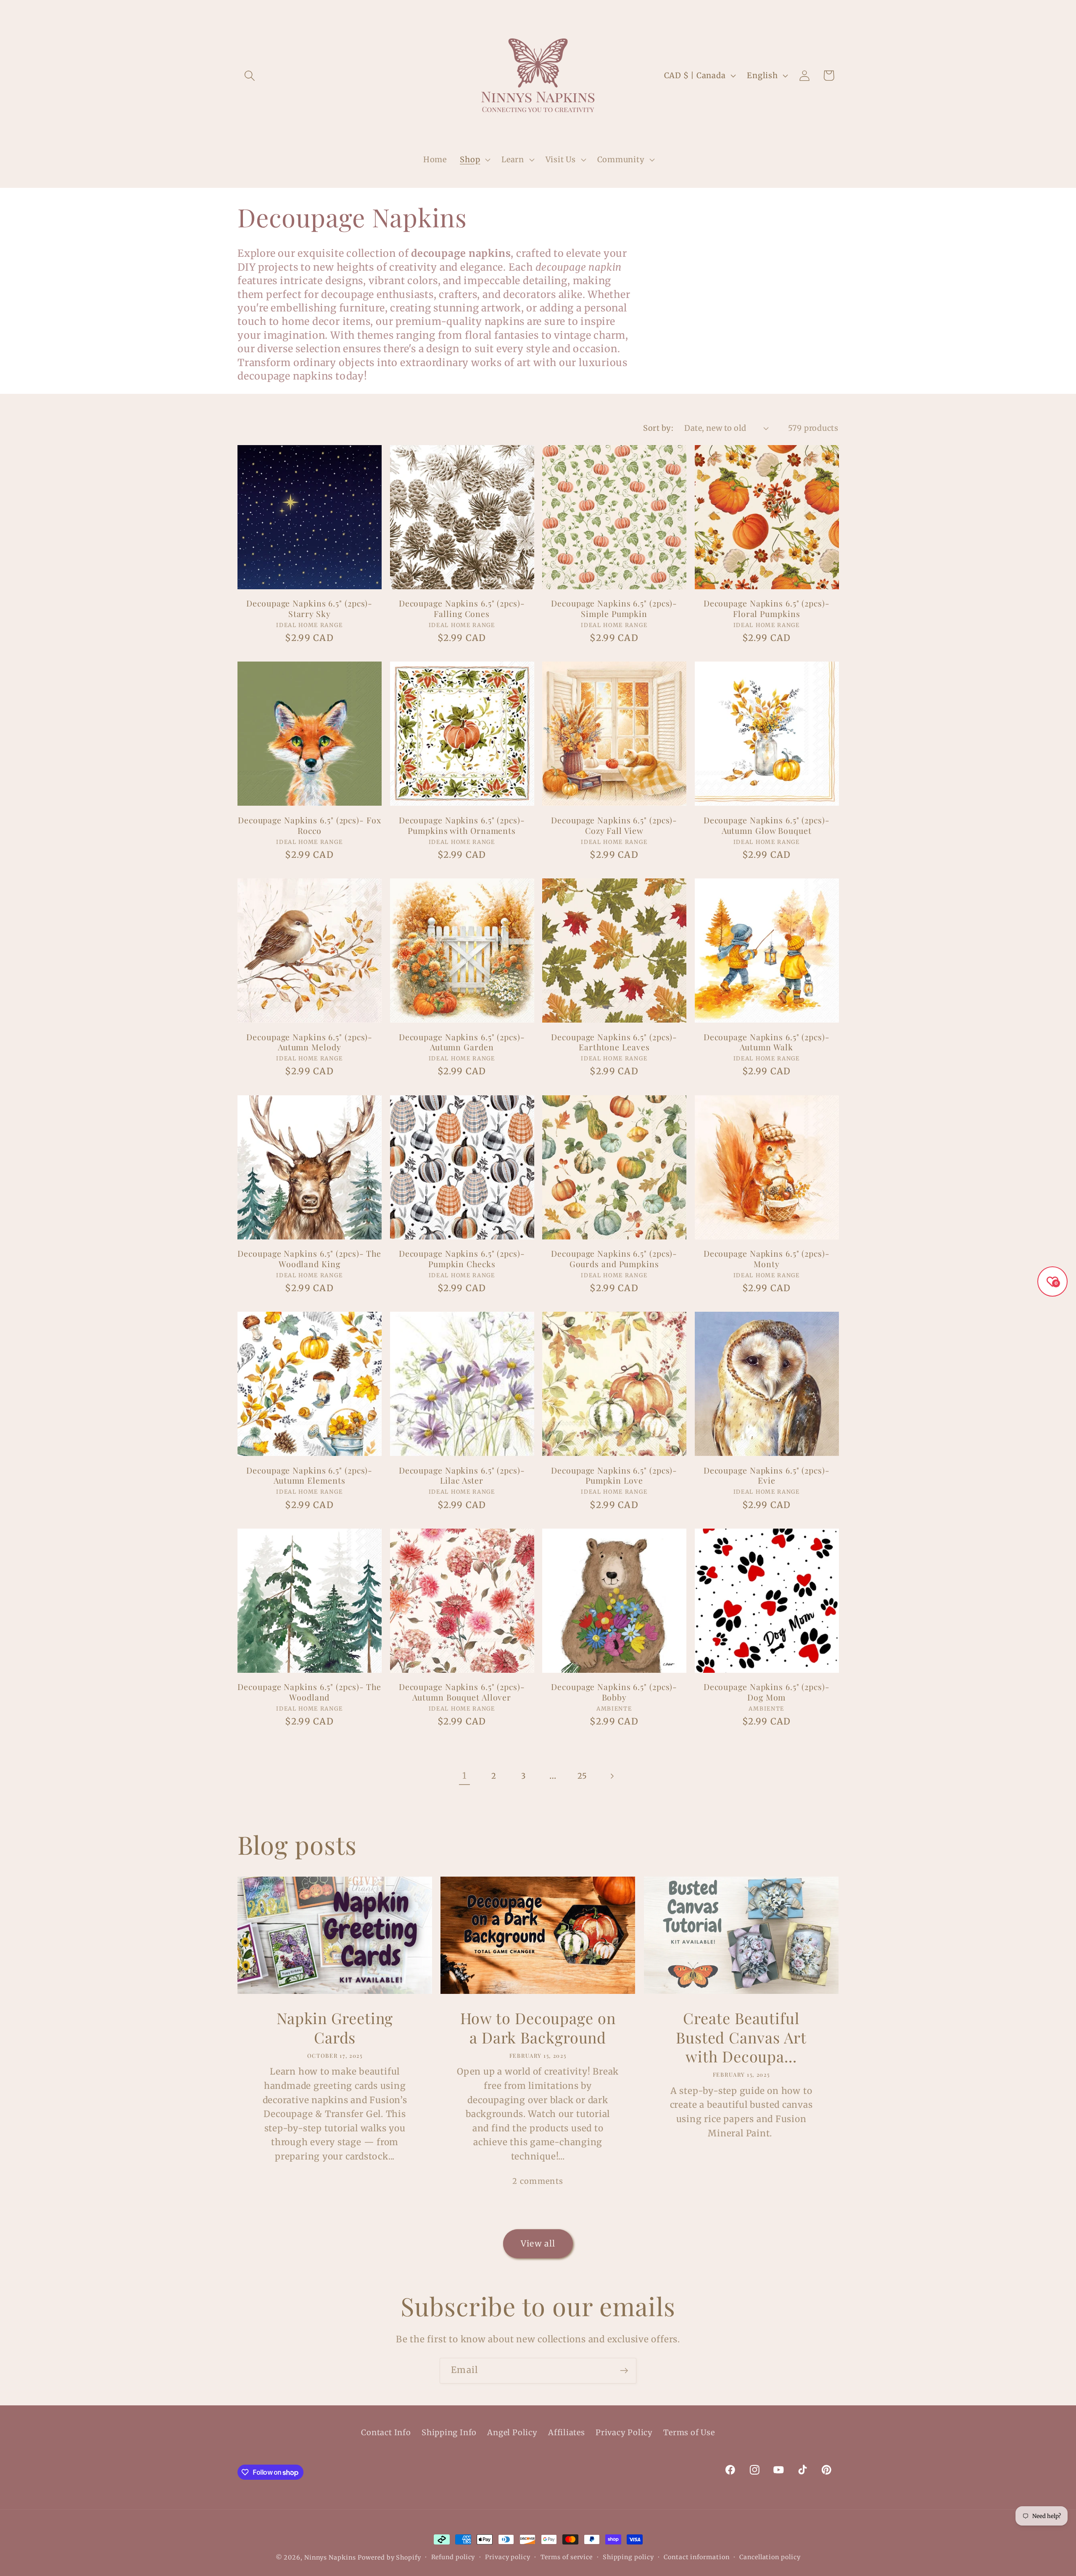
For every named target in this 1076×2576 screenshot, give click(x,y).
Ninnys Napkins (330, 2558)
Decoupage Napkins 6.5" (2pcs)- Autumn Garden (462, 1042)
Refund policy (453, 2557)
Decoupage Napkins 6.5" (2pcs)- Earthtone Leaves (614, 1042)
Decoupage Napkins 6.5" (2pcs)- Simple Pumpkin (614, 608)
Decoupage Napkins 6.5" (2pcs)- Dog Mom (767, 1692)
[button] (249, 75)
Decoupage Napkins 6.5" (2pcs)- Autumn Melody (309, 1042)
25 (582, 1776)
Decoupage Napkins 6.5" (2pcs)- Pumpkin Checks (462, 1259)
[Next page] (612, 1776)
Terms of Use (689, 2432)
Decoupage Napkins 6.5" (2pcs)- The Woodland (309, 1692)
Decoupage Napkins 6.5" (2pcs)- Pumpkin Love (614, 1475)
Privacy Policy (624, 2432)
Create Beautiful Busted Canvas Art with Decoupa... (741, 2037)
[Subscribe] (624, 2371)
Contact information (696, 2557)
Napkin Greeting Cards (335, 2028)
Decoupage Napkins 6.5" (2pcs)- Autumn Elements (309, 1475)
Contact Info (386, 2432)
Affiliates (567, 2432)
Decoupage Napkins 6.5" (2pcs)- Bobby (614, 1692)
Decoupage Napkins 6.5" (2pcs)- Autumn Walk (767, 1042)
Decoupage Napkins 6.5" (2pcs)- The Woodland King (309, 1259)
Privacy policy (508, 2557)
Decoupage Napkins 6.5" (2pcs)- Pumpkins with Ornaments (462, 825)
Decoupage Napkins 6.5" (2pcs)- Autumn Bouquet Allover (462, 1692)
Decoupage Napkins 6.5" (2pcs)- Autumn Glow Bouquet (767, 825)
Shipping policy (628, 2557)
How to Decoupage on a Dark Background (538, 2028)
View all (538, 2244)
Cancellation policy (770, 2557)
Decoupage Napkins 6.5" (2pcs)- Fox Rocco (310, 825)
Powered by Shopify (389, 2558)
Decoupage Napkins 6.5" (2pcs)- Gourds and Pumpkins (614, 1259)
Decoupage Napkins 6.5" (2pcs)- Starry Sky (309, 608)
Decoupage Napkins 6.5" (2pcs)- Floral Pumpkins (767, 608)
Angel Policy (512, 2432)
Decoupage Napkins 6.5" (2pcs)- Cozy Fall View (614, 825)
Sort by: (658, 428)
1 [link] (464, 1776)
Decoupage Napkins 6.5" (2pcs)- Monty (767, 1259)
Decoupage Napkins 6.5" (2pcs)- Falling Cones (462, 608)
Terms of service (567, 2557)
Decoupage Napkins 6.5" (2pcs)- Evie (767, 1475)
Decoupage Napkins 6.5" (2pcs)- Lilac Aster (462, 1475)
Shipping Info (449, 2432)
